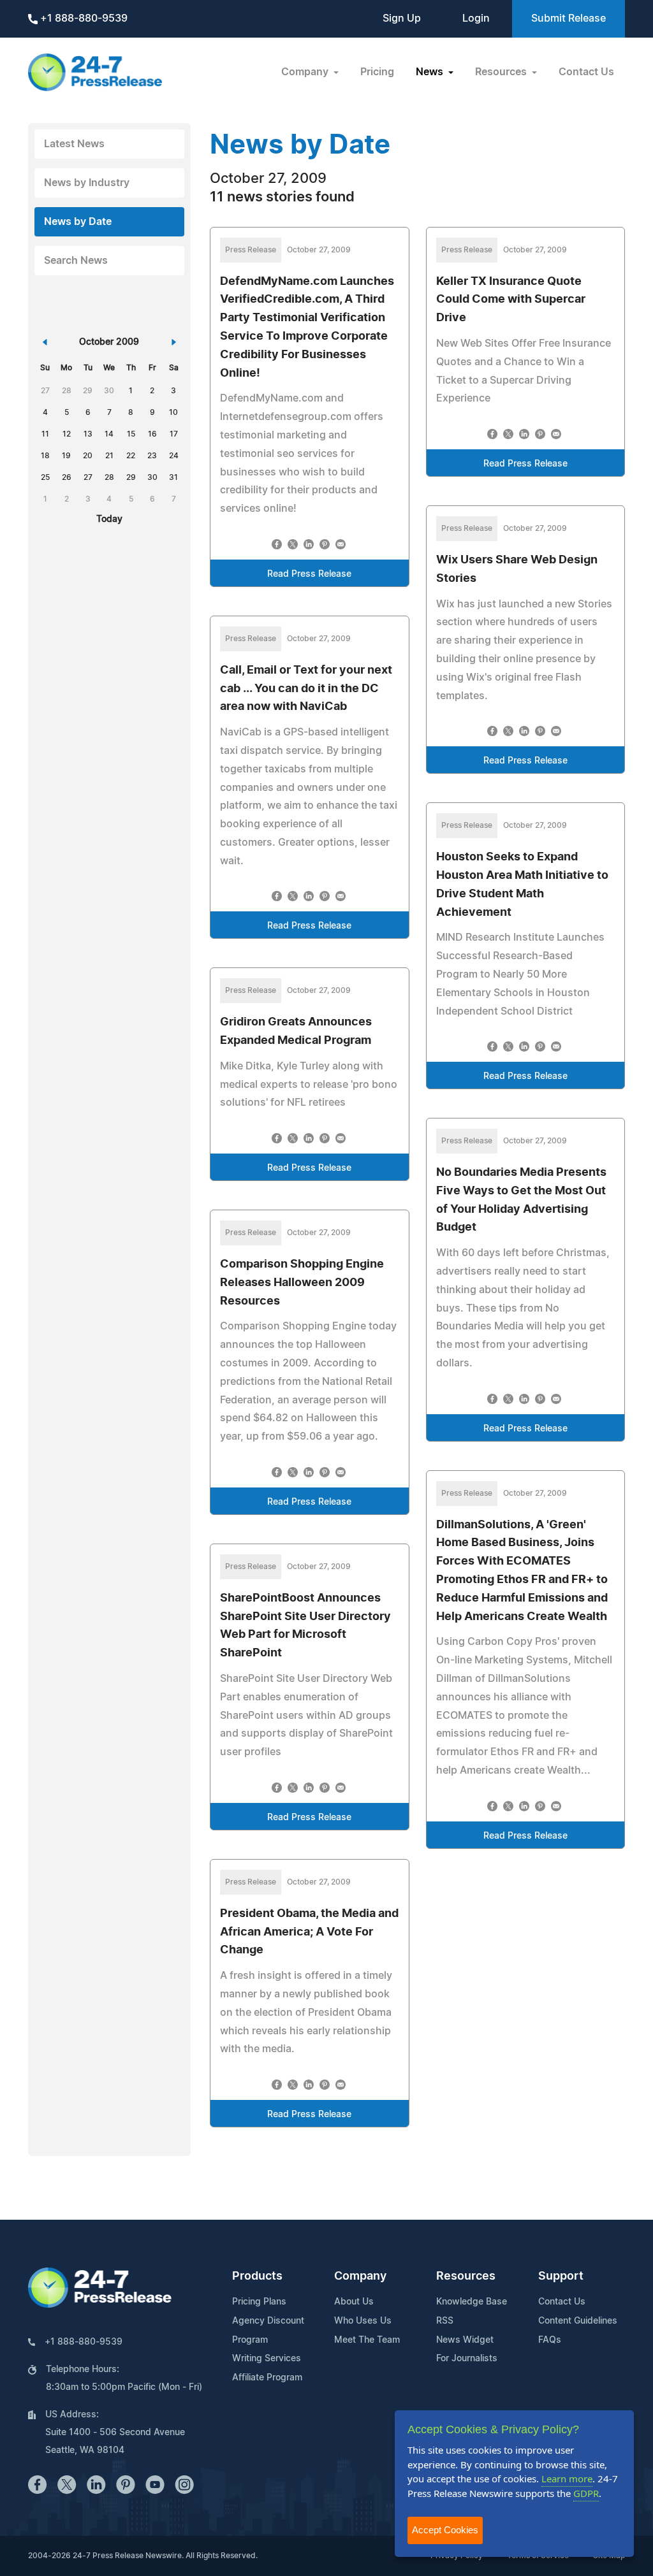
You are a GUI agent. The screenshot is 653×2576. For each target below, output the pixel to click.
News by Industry (87, 183)
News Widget (465, 2340)
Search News (76, 261)
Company (360, 2276)
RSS (445, 2321)
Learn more (567, 2478)
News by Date (78, 222)
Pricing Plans (259, 2302)
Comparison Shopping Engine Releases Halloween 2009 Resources (302, 1283)
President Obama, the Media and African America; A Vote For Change (309, 1932)
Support (561, 2276)
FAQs (550, 2340)
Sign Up (402, 18)
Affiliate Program (267, 2378)
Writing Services (267, 2359)
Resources (466, 2276)
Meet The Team (367, 2340)
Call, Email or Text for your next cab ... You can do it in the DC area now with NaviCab (306, 689)
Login (476, 18)
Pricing (377, 72)
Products (257, 2276)
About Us (354, 2302)
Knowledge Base (472, 2302)
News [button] (431, 72)
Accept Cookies (445, 2530)
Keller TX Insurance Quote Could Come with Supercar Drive (511, 300)
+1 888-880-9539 (83, 18)
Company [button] (306, 72)
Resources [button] (502, 72)
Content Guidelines (578, 2321)
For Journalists (467, 2359)
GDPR (586, 2493)
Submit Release (569, 18)
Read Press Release (309, 574)
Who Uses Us (363, 2321)
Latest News (74, 144)
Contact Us (586, 72)
